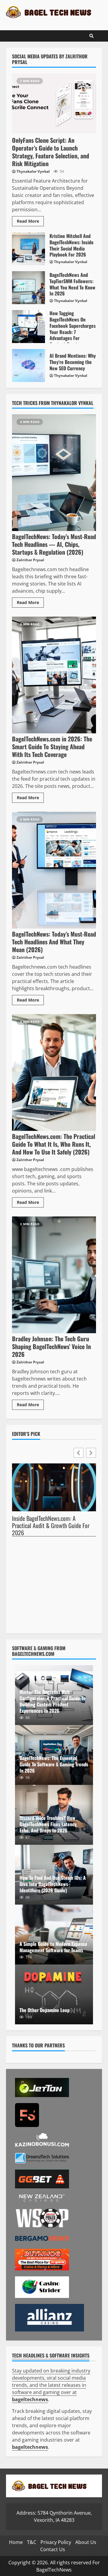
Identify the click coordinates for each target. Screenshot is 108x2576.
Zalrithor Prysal (30, 560)
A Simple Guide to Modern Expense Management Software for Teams (53, 1947)
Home (16, 2542)
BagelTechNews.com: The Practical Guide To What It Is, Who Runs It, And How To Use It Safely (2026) (54, 1072)
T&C (32, 2542)
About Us (86, 2542)
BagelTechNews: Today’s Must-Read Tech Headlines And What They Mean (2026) (54, 870)
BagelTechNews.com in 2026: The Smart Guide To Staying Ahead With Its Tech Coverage (54, 675)
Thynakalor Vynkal (33, 171)
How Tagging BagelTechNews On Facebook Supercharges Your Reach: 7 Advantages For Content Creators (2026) (28, 327)
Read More (28, 221)
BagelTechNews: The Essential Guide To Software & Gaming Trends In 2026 (54, 1764)
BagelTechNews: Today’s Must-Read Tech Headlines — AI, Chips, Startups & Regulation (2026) (54, 473)
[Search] (91, 36)
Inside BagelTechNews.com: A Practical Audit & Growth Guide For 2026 (51, 1526)
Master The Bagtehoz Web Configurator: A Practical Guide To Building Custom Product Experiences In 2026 (52, 1701)
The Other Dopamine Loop (54, 1994)
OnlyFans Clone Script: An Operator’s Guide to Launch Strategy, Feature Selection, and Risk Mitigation (54, 103)
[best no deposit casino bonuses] (49, 2317)
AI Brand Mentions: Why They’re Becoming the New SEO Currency (28, 365)
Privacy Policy (56, 2542)
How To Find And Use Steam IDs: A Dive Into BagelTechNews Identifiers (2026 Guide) (53, 1884)
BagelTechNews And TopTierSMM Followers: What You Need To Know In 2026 (28, 288)
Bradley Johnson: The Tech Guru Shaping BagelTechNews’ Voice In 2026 (54, 1275)
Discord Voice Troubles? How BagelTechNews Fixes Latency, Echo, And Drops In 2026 (48, 1824)
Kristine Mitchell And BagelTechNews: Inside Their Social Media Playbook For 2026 (28, 249)
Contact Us (53, 2549)
